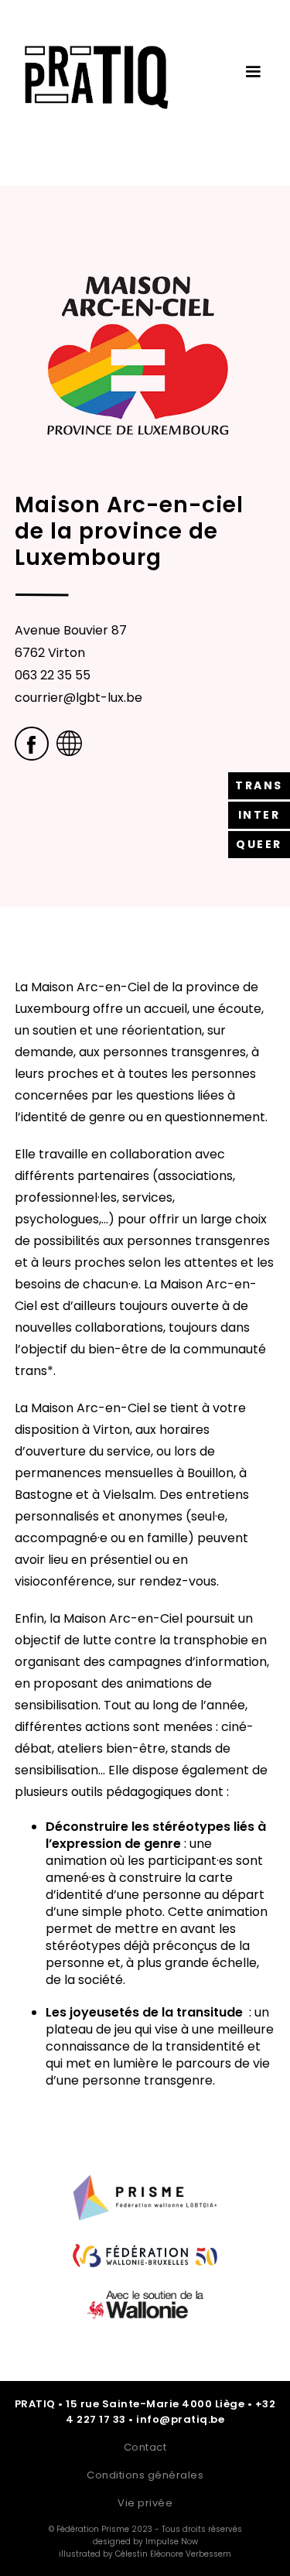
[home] (93, 85)
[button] (253, 72)
